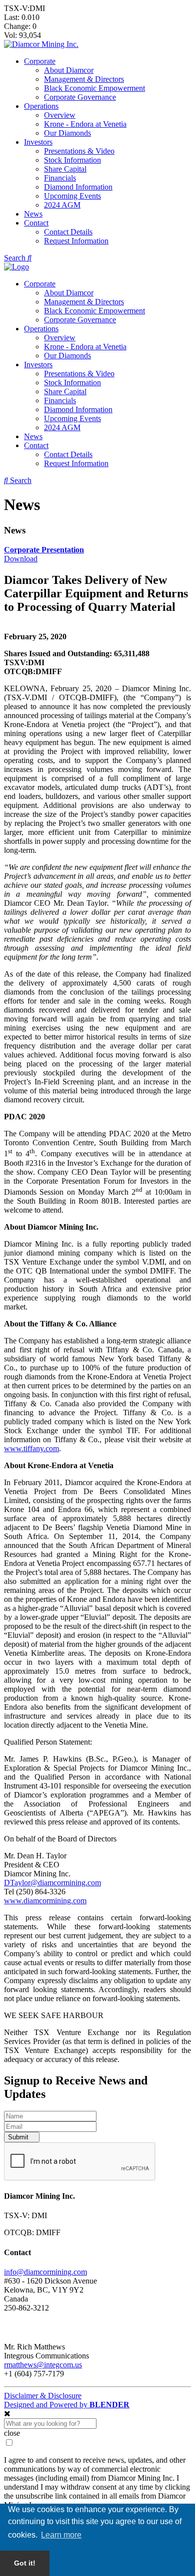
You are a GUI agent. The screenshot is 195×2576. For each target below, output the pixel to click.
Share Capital (65, 169)
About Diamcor (69, 70)
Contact (36, 223)
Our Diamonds (67, 133)
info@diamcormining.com (45, 2272)
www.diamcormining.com (45, 1901)
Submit (19, 2137)
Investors (38, 142)
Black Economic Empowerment (94, 88)
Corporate (40, 61)
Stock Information (72, 160)
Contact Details (68, 232)
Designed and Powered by (67, 2405)
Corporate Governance (80, 97)
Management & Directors (84, 79)
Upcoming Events (72, 196)
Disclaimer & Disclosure (43, 2396)
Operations (41, 106)
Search (16, 258)
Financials (60, 178)
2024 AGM (62, 205)
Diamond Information (78, 187)
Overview (60, 115)
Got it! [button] (25, 2563)
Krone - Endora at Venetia (85, 124)
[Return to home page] (41, 44)
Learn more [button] (61, 2535)
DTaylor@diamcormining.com (52, 1883)
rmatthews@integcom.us (43, 2365)
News (33, 214)
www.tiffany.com (31, 1448)
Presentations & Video (79, 151)
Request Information (76, 241)
